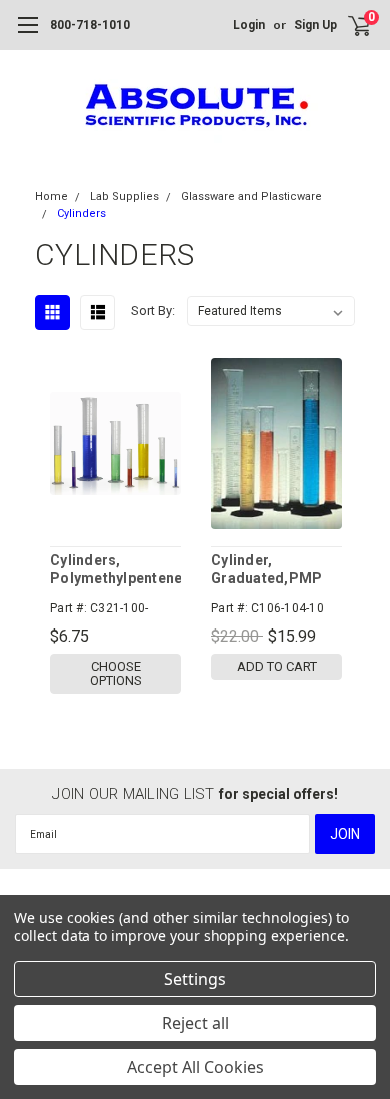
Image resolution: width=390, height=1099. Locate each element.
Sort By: (153, 310)
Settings (195, 979)
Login (249, 25)
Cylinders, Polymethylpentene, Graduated (115, 569)
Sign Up (315, 25)
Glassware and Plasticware (251, 196)
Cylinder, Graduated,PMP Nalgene (266, 569)
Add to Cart (277, 666)
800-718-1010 (90, 25)
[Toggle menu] (27, 35)
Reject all (195, 1023)
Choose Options (116, 673)
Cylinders (81, 213)
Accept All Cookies (195, 1067)
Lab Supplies (124, 196)
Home (51, 196)
